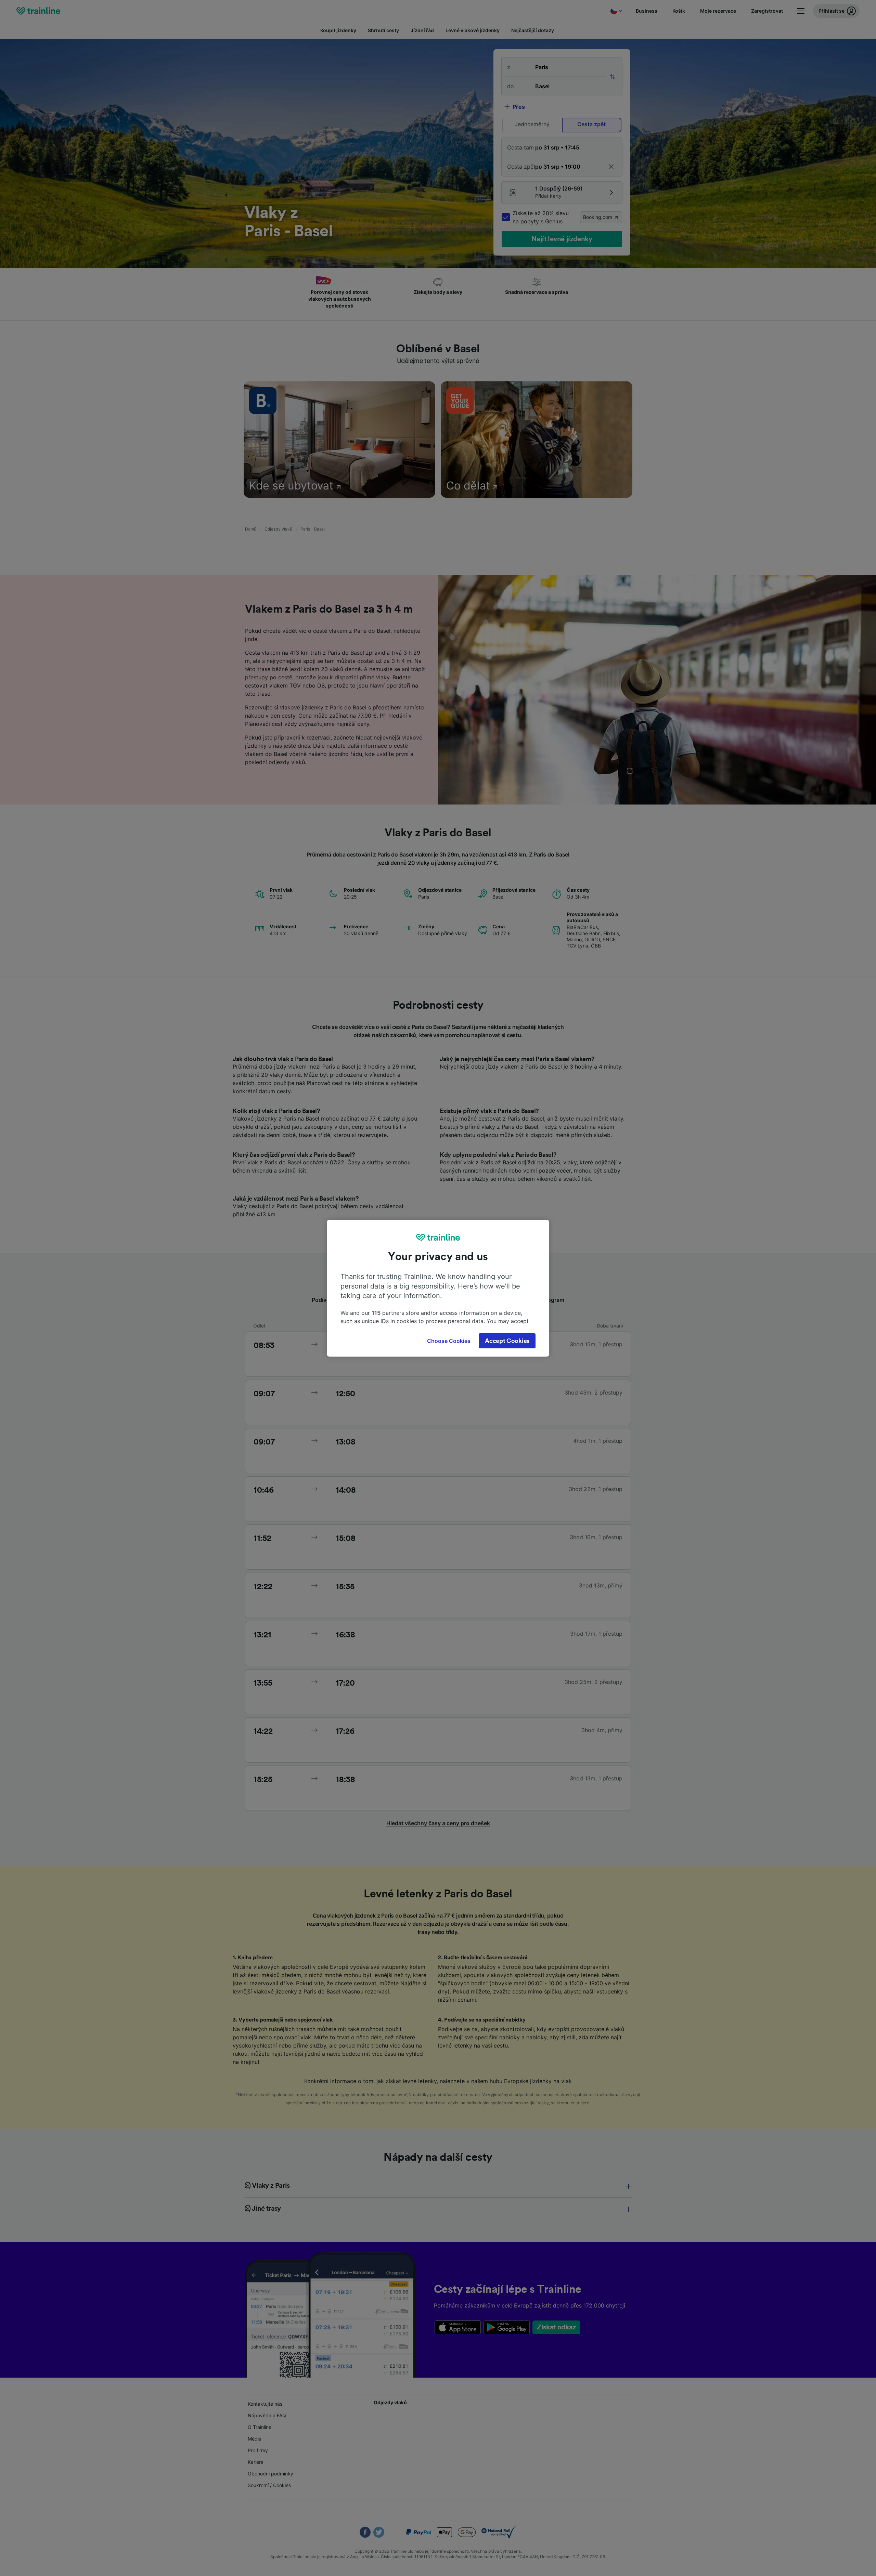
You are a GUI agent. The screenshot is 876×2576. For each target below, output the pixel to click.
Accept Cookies (507, 1341)
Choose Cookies (449, 1341)
